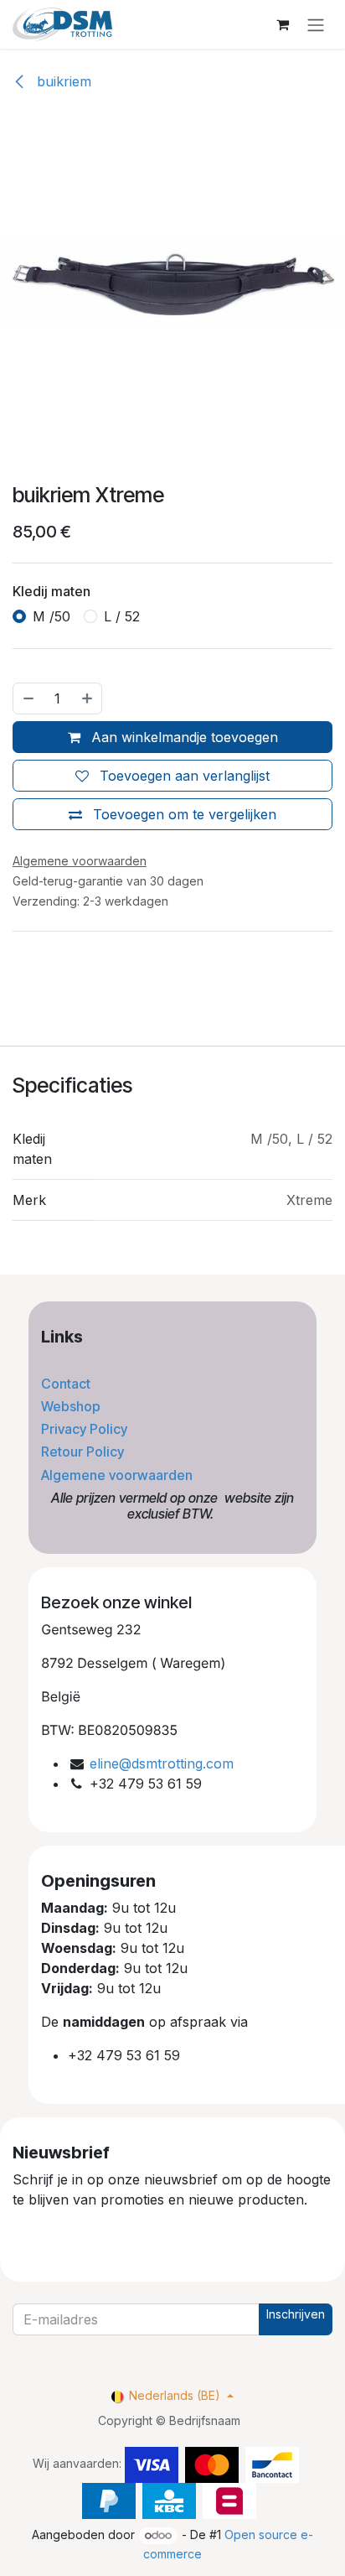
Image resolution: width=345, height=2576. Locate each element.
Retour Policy (84, 1452)
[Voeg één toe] (88, 699)
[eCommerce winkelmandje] (282, 24)
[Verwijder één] (28, 699)
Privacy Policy (86, 1429)
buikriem (62, 81)
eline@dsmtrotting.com (162, 1763)
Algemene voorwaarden (118, 1475)
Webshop (72, 1406)
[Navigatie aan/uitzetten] (316, 24)
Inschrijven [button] (296, 2314)
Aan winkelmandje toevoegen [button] (183, 737)
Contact (67, 1384)
